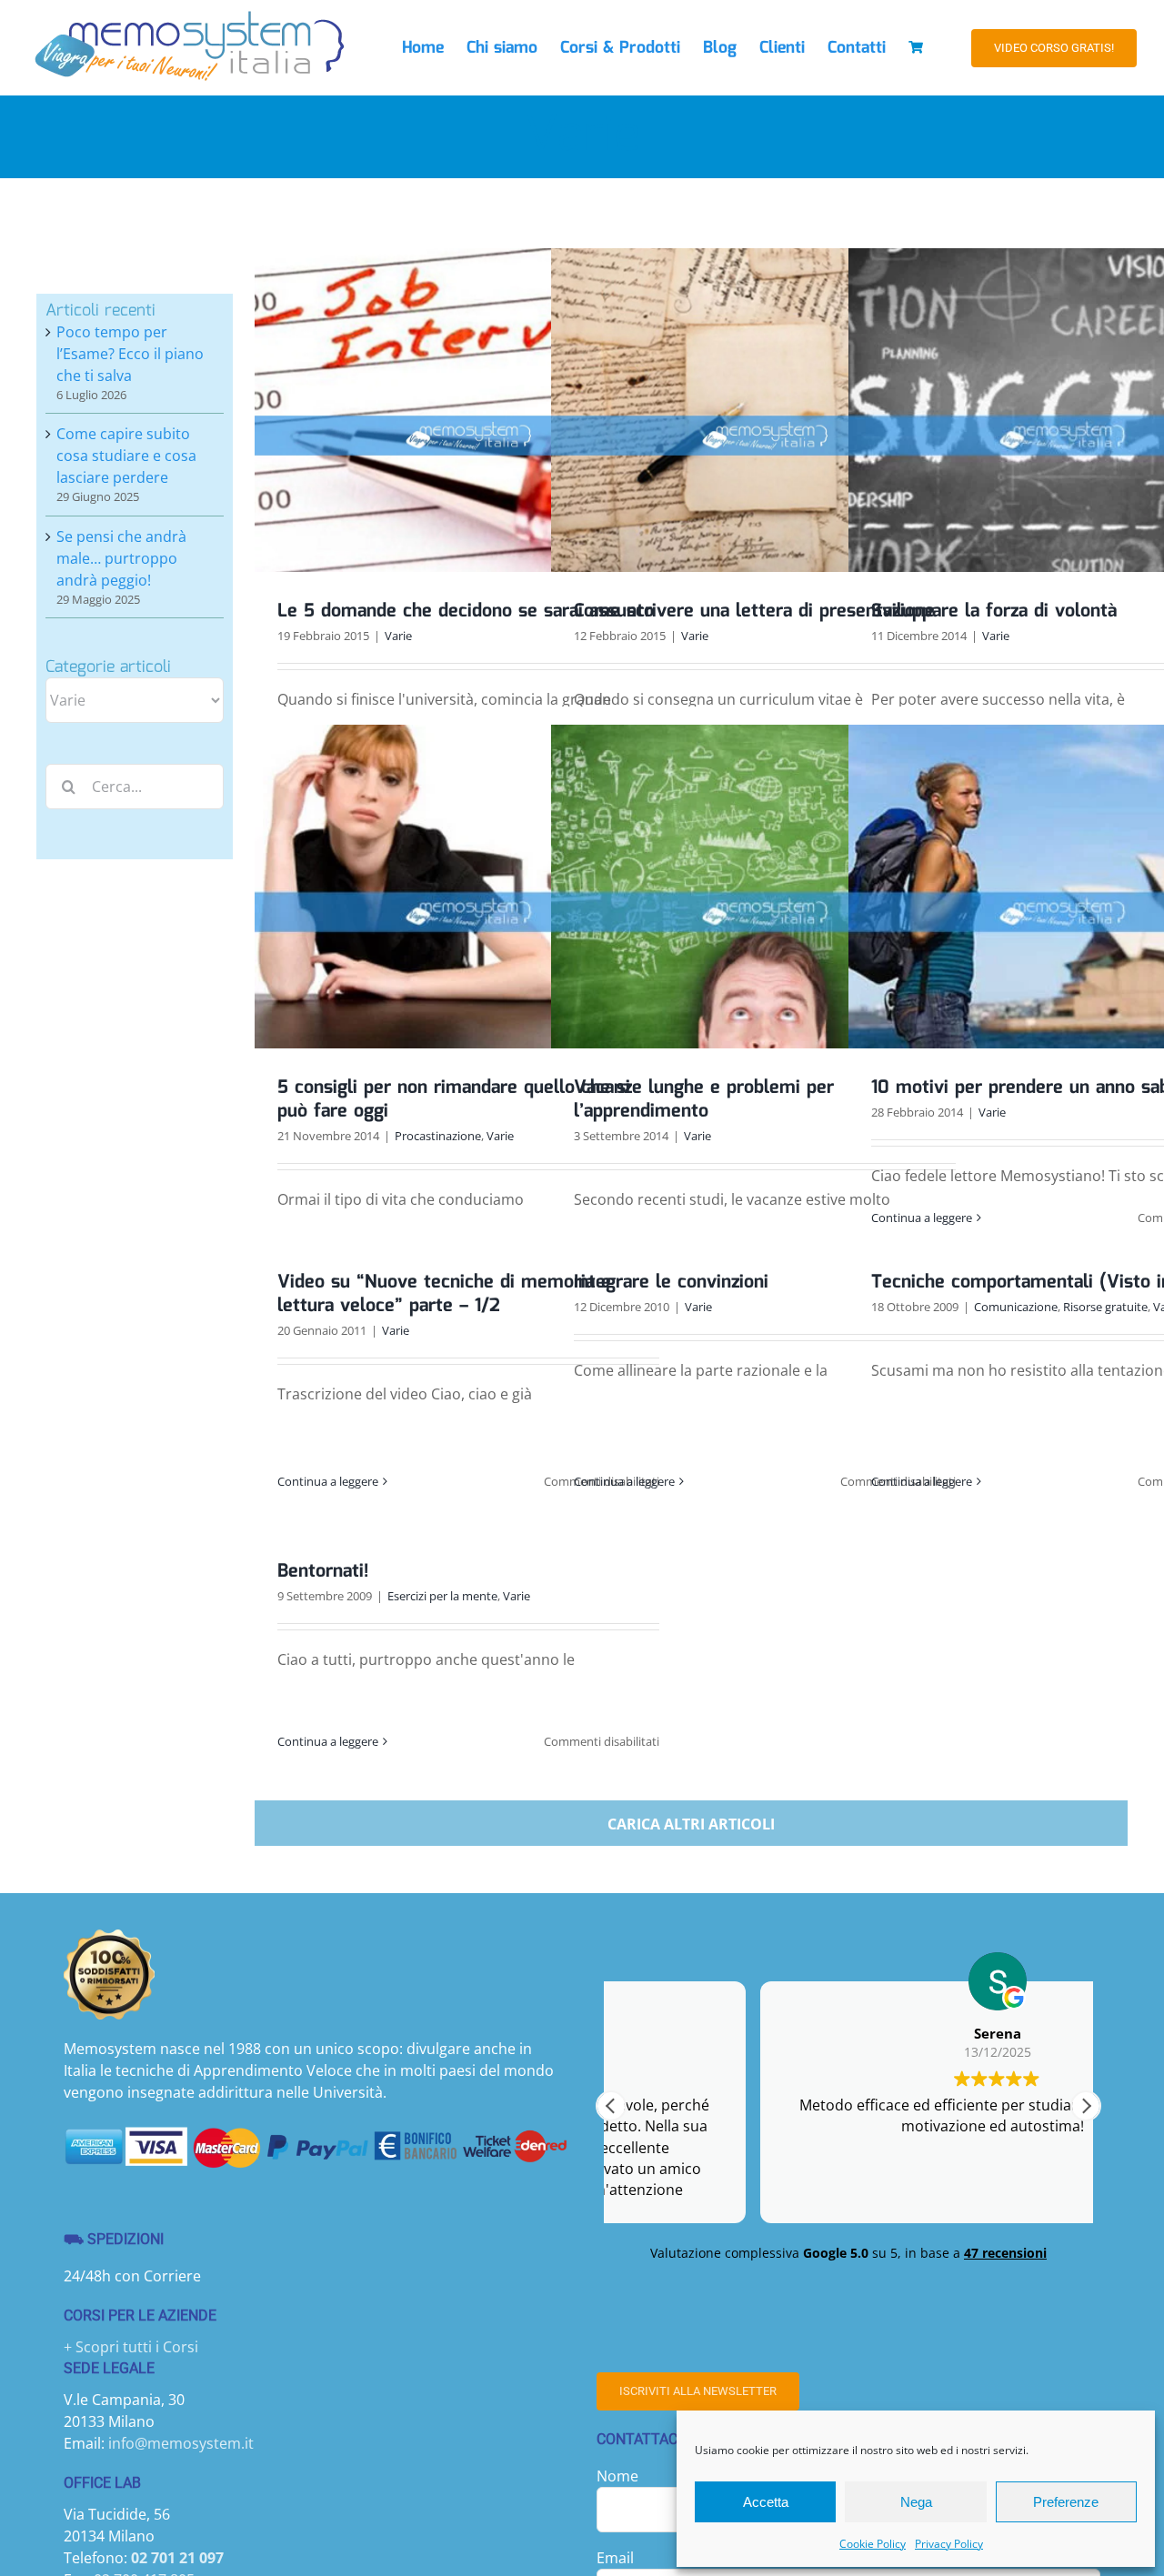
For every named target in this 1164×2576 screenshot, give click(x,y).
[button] (1086, 2106)
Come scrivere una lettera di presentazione (754, 611)
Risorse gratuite (1105, 1307)
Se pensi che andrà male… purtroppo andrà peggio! (121, 558)
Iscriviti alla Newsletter (698, 2391)
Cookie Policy (873, 2544)
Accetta (766, 2502)
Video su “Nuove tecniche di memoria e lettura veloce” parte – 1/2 (444, 1294)
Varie (398, 636)
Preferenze (1066, 2502)
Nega (916, 2502)
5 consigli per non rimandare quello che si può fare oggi (454, 1099)
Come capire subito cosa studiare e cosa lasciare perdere (126, 456)
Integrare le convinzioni (671, 1282)
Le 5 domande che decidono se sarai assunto (466, 611)
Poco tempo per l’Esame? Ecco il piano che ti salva (130, 354)
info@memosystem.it (181, 2443)
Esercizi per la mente (442, 1596)
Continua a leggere (922, 1218)
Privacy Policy (949, 2544)
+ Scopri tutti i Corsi (131, 2347)
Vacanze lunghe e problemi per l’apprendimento (704, 1099)
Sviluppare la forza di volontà (994, 611)
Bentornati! (323, 1571)
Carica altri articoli (691, 1824)
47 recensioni (1005, 2253)
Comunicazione (1016, 1307)
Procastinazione (438, 1136)
